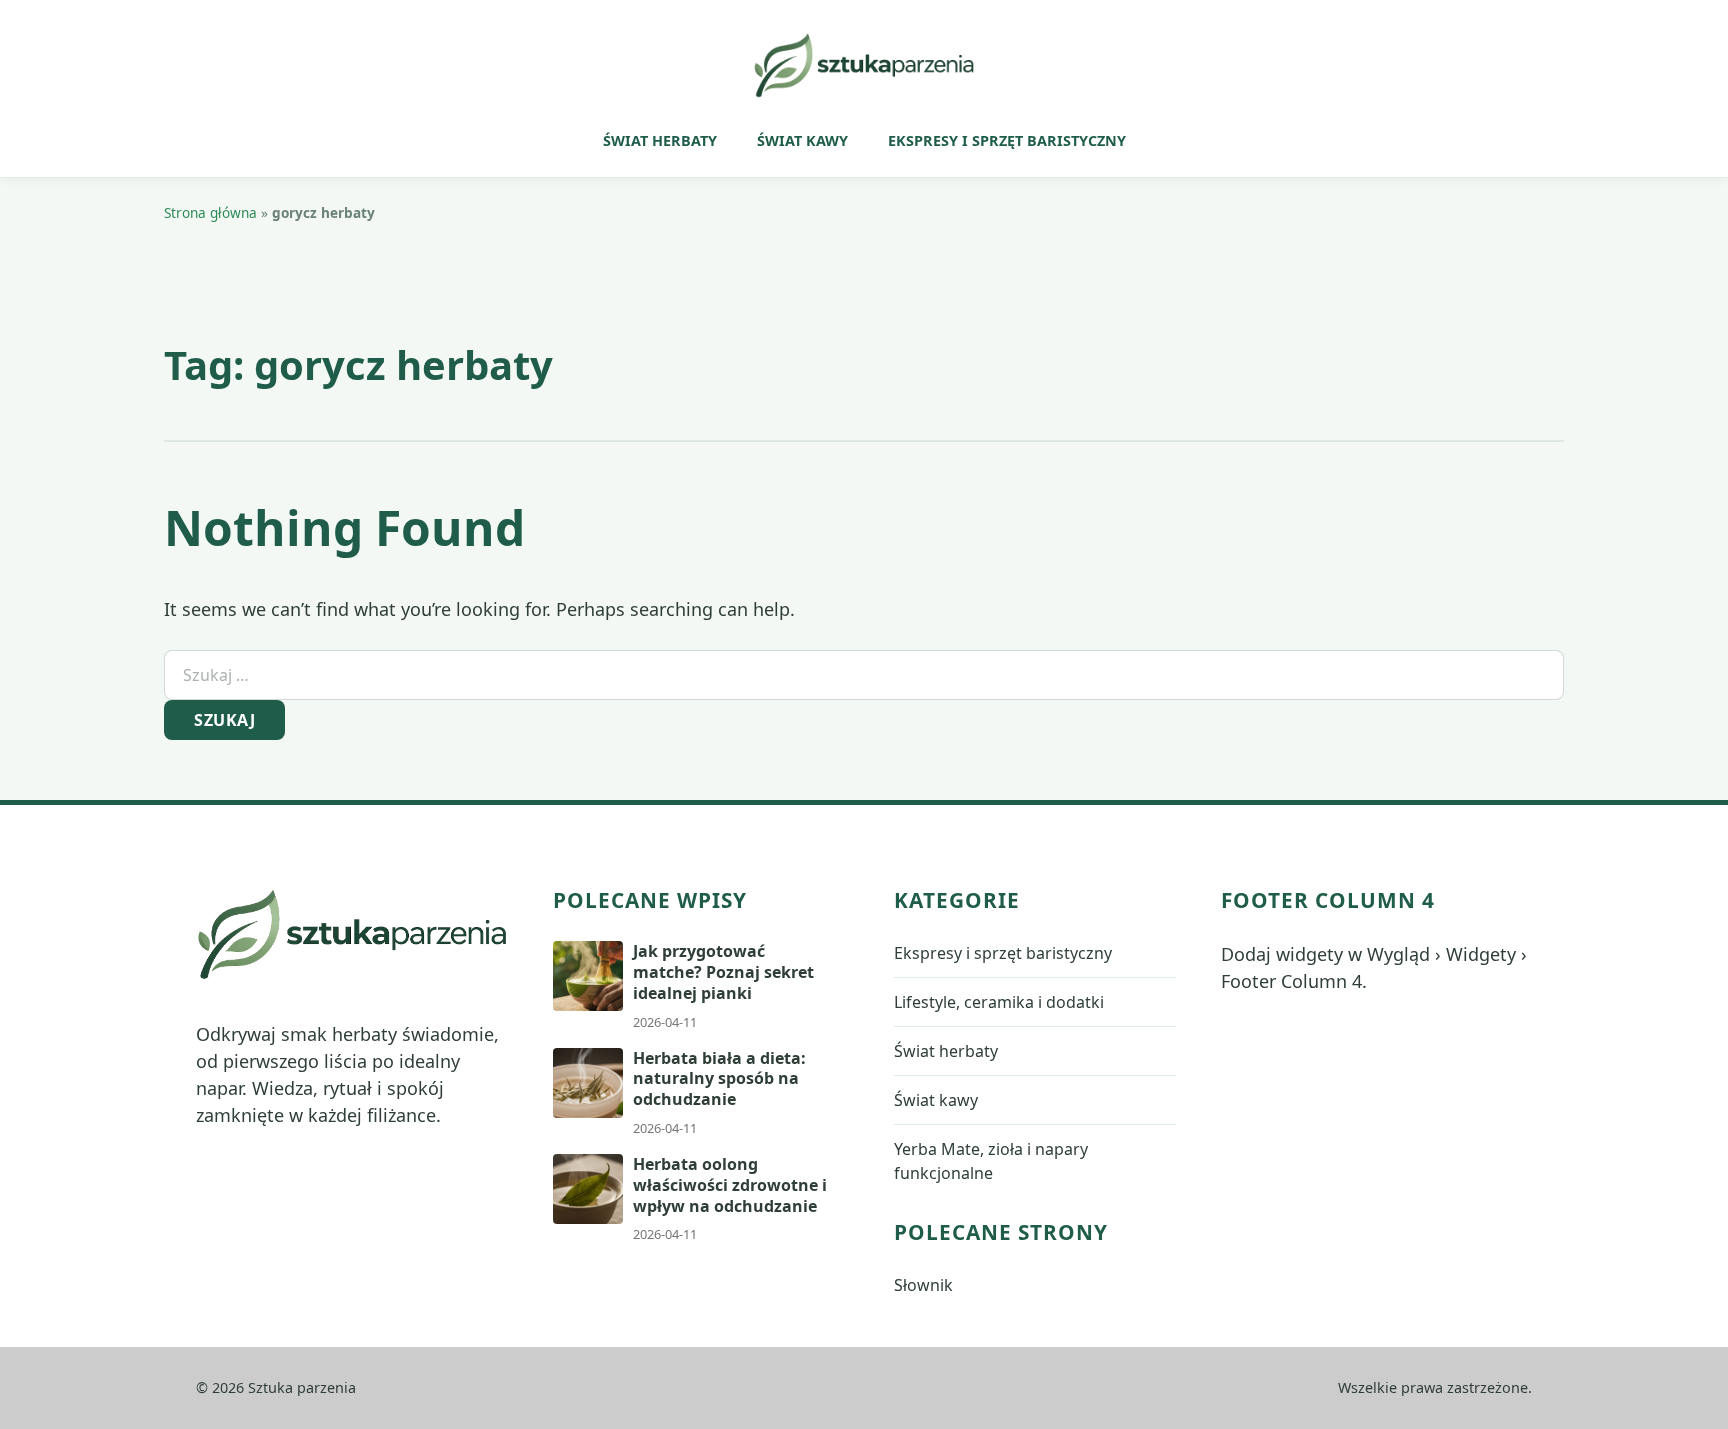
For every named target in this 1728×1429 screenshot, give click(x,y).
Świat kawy (802, 140)
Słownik (923, 1285)
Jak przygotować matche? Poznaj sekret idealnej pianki (723, 972)
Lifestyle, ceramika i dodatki (999, 1002)
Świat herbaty (660, 140)
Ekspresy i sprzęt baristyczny (1007, 140)
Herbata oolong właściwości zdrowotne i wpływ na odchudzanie (730, 1185)
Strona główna (210, 212)
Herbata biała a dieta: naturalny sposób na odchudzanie (719, 1079)
